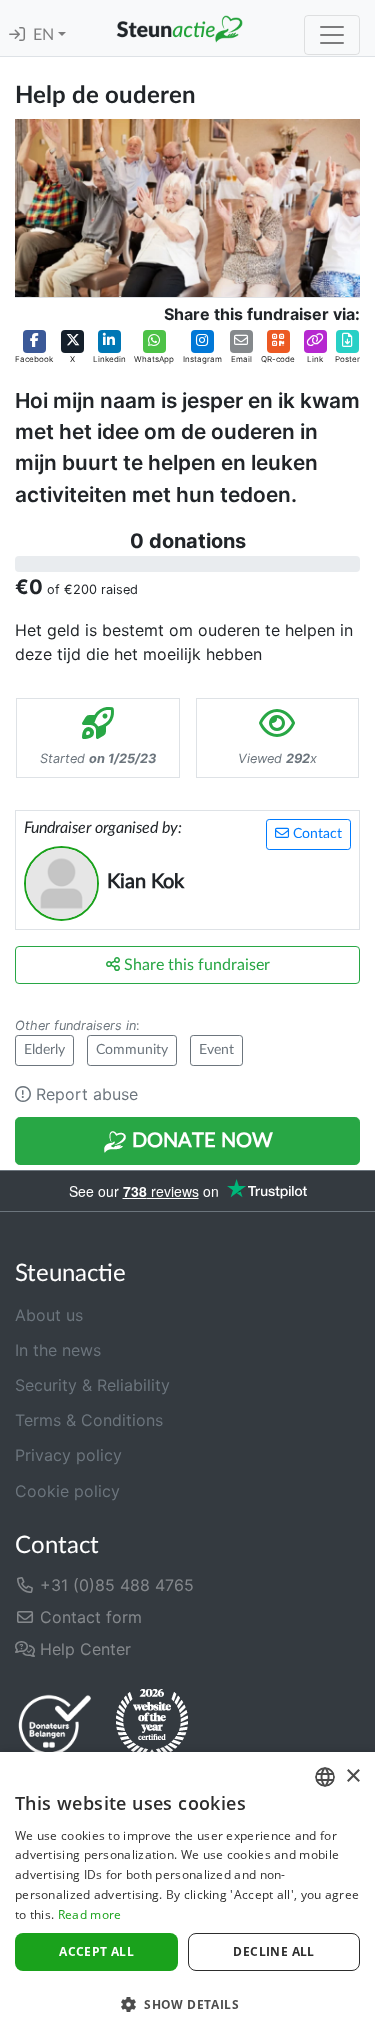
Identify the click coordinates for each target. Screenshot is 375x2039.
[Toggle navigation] (332, 35)
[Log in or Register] (17, 35)
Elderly (44, 1050)
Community (132, 1050)
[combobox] (325, 1777)
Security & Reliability (92, 1385)
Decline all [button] (273, 1951)
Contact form (88, 1617)
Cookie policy (67, 1491)
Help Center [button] (83, 1649)
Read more (90, 1914)
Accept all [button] (96, 1951)
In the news (58, 1350)
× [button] (352, 1776)
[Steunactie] (179, 28)
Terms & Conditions (89, 1420)
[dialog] (187, 1895)
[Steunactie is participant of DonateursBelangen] (55, 1724)
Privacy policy (68, 1455)
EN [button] (45, 35)
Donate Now (200, 1141)
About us (49, 1315)
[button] (34, 347)
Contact (315, 834)
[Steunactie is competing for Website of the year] (152, 1724)
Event (216, 1050)
